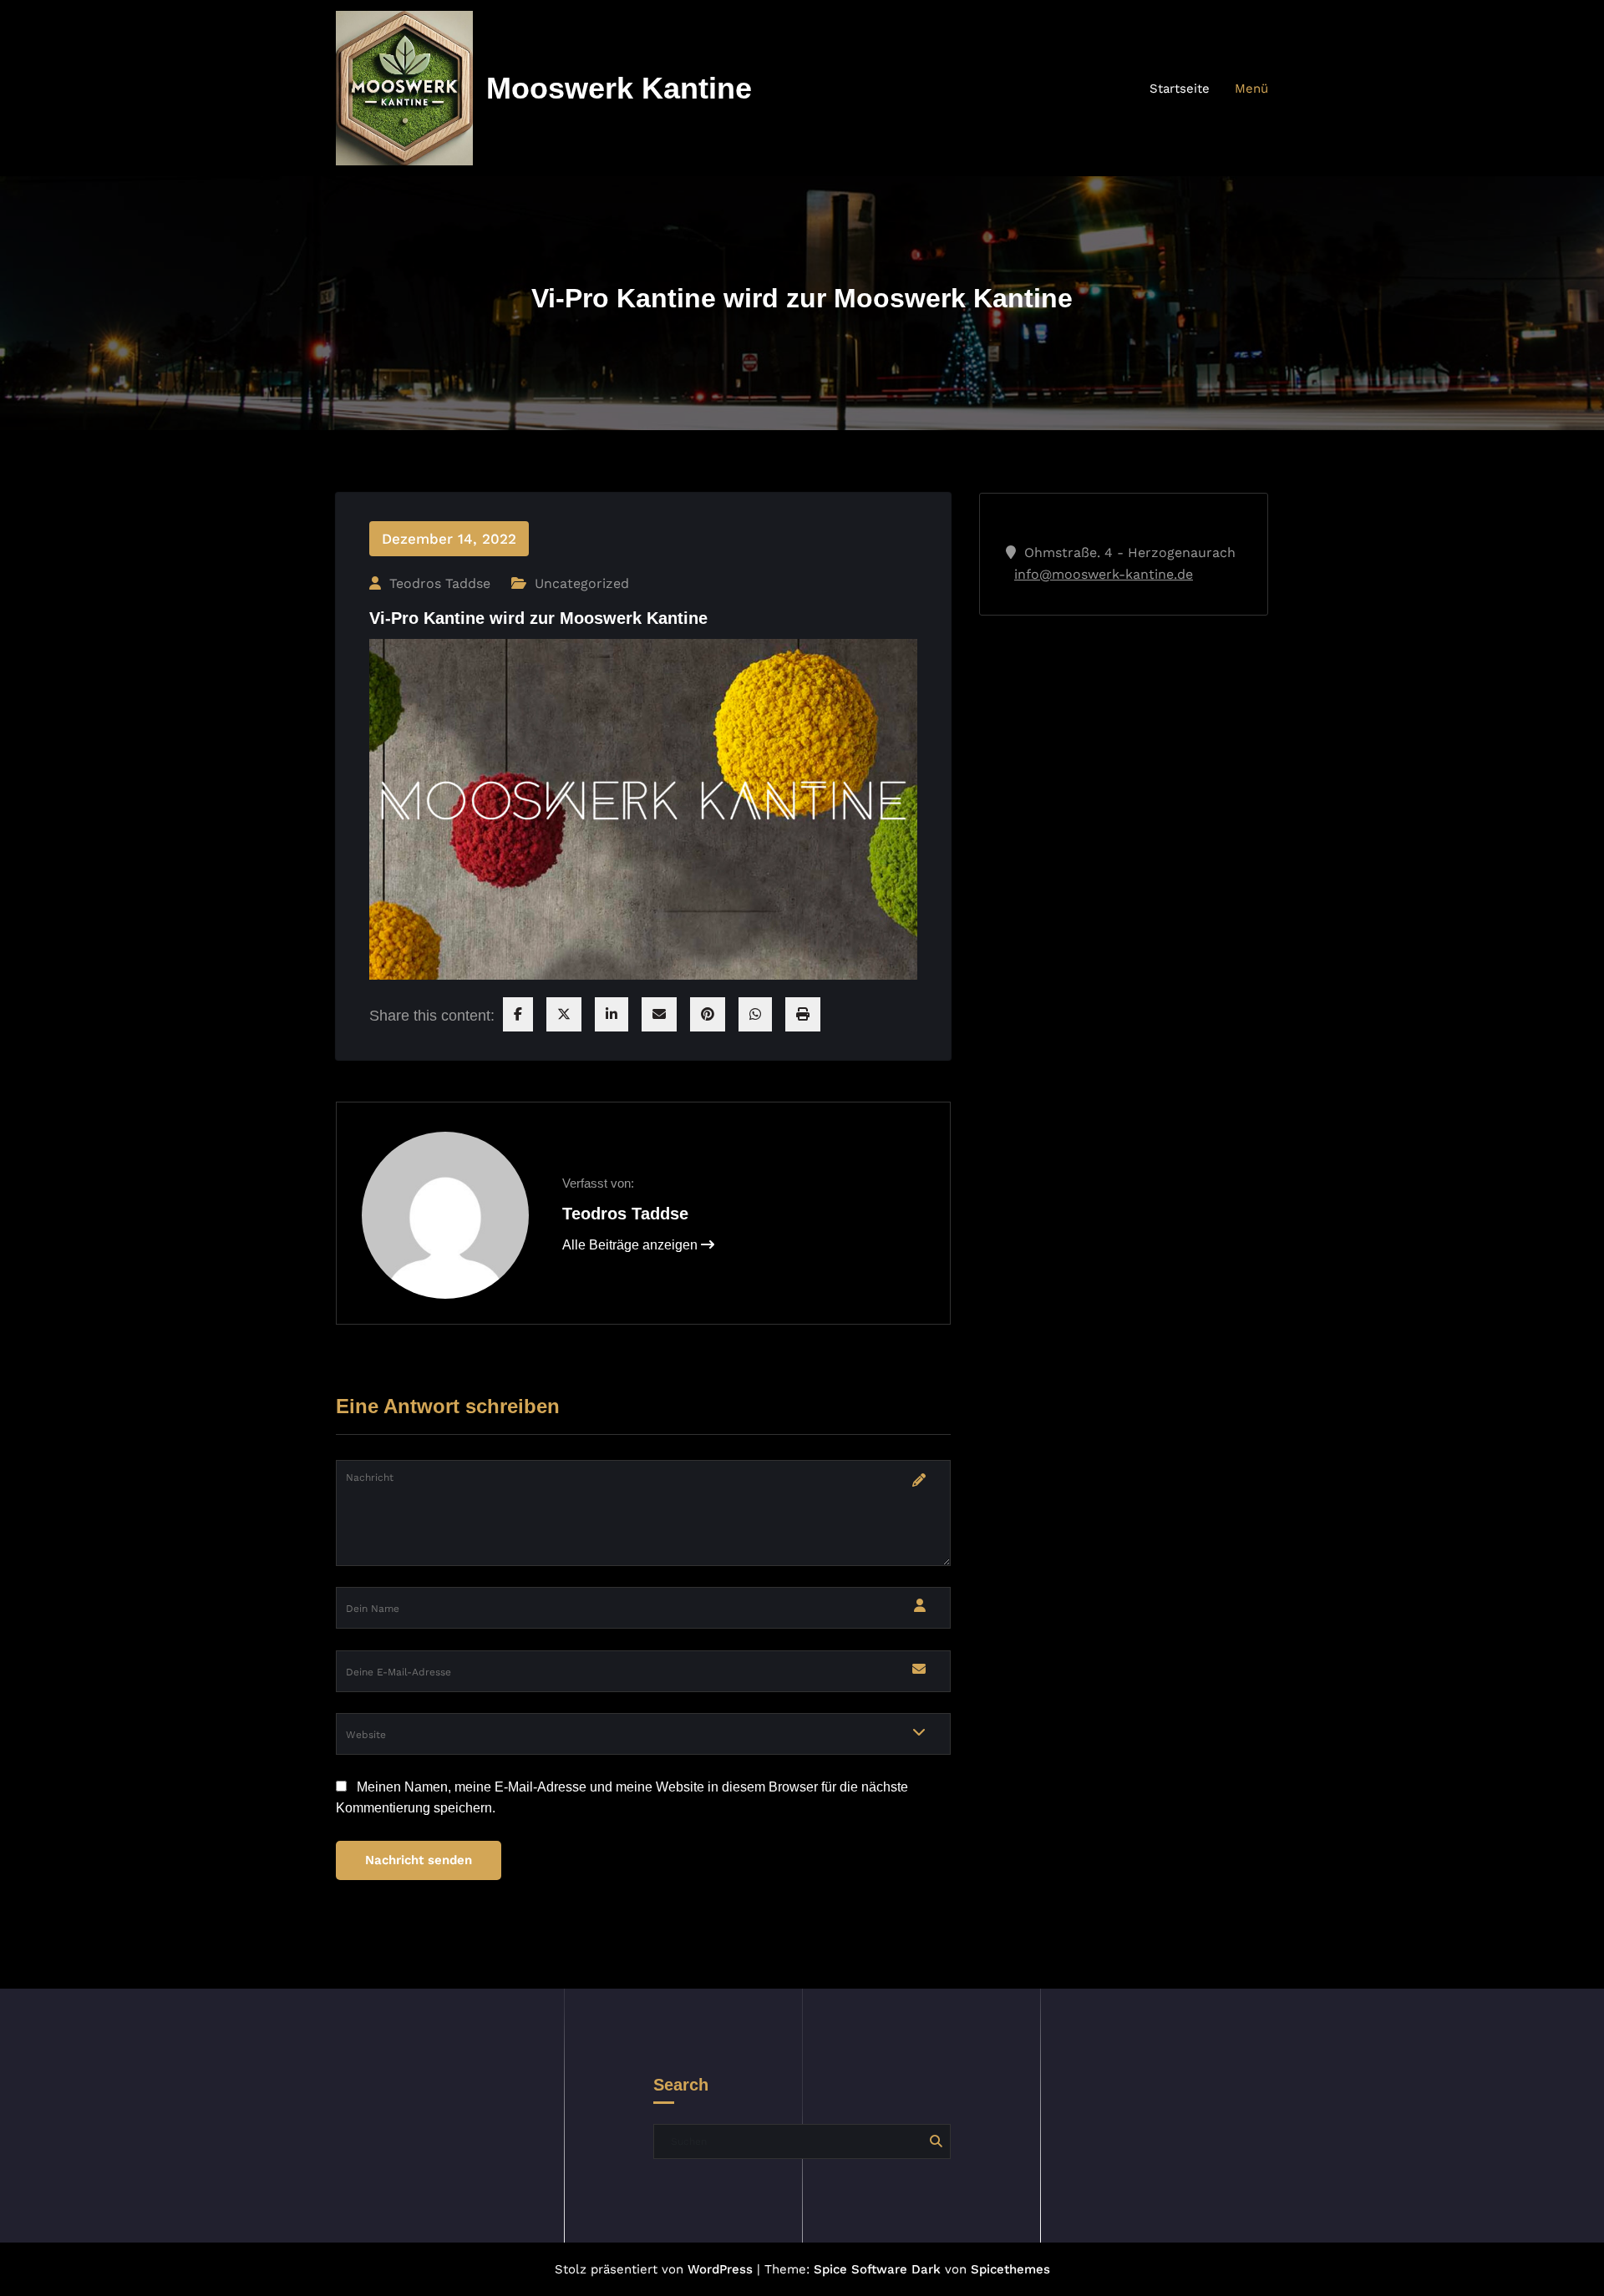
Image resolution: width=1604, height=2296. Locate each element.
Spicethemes (1010, 2269)
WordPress (720, 2269)
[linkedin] (612, 1014)
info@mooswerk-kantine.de (1104, 574)
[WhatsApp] (755, 1014)
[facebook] (518, 1014)
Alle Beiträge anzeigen (632, 1245)
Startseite (1180, 89)
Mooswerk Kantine (619, 88)
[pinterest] (708, 1014)
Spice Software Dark (877, 2269)
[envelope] (659, 1014)
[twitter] (564, 1014)
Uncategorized (582, 583)
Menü (1251, 89)
